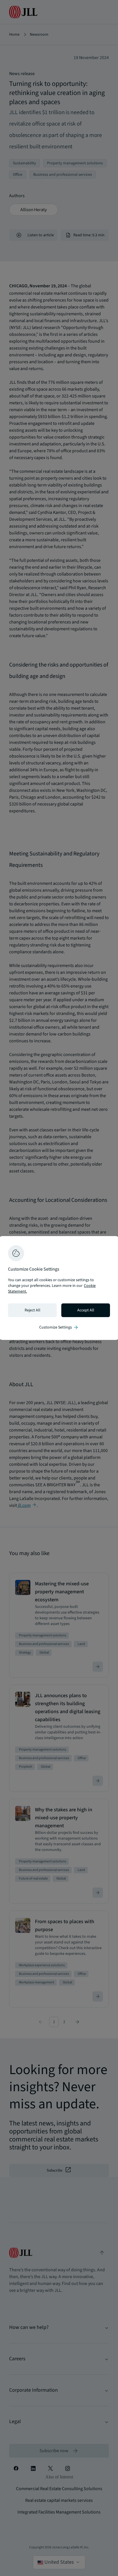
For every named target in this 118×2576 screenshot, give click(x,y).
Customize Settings (59, 1327)
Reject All (33, 1310)
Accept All (86, 1310)
